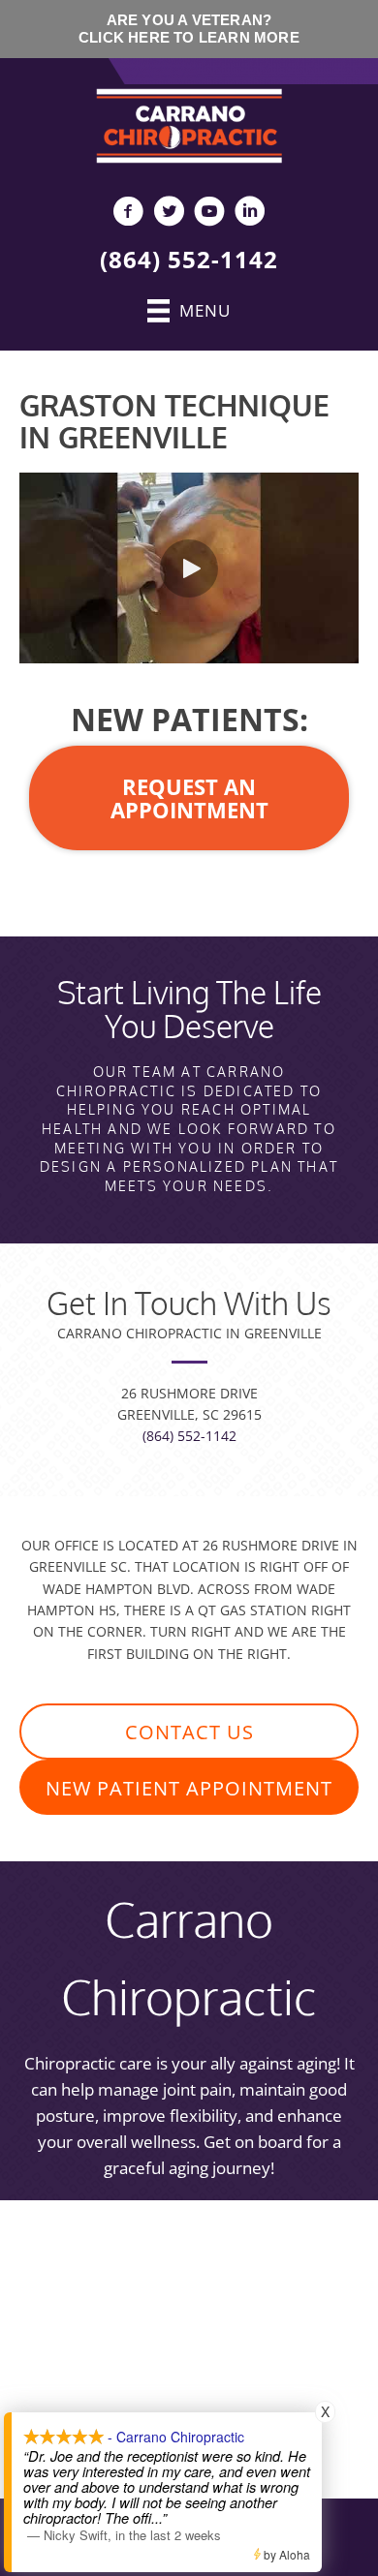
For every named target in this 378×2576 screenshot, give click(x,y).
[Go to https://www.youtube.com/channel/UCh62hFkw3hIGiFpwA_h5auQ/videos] (209, 214)
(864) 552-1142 (189, 259)
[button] (189, 568)
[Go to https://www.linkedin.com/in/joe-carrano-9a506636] (250, 214)
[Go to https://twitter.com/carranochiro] (169, 214)
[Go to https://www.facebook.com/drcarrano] (128, 214)
